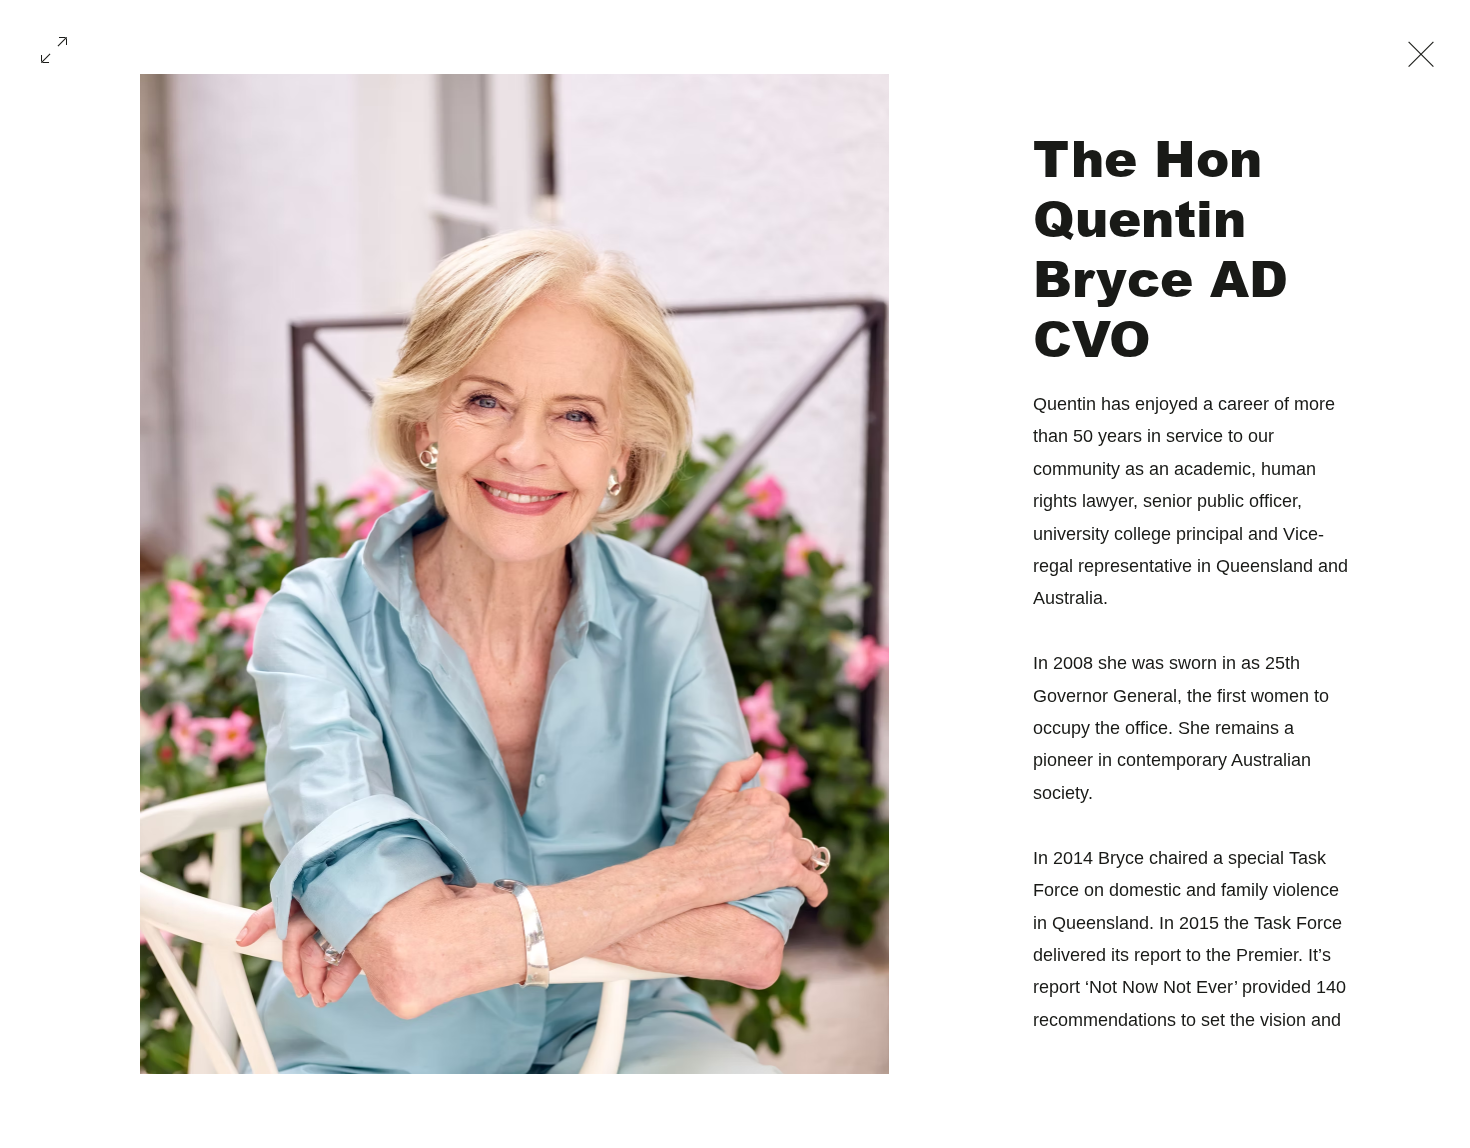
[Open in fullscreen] (54, 48)
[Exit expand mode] (1421, 52)
